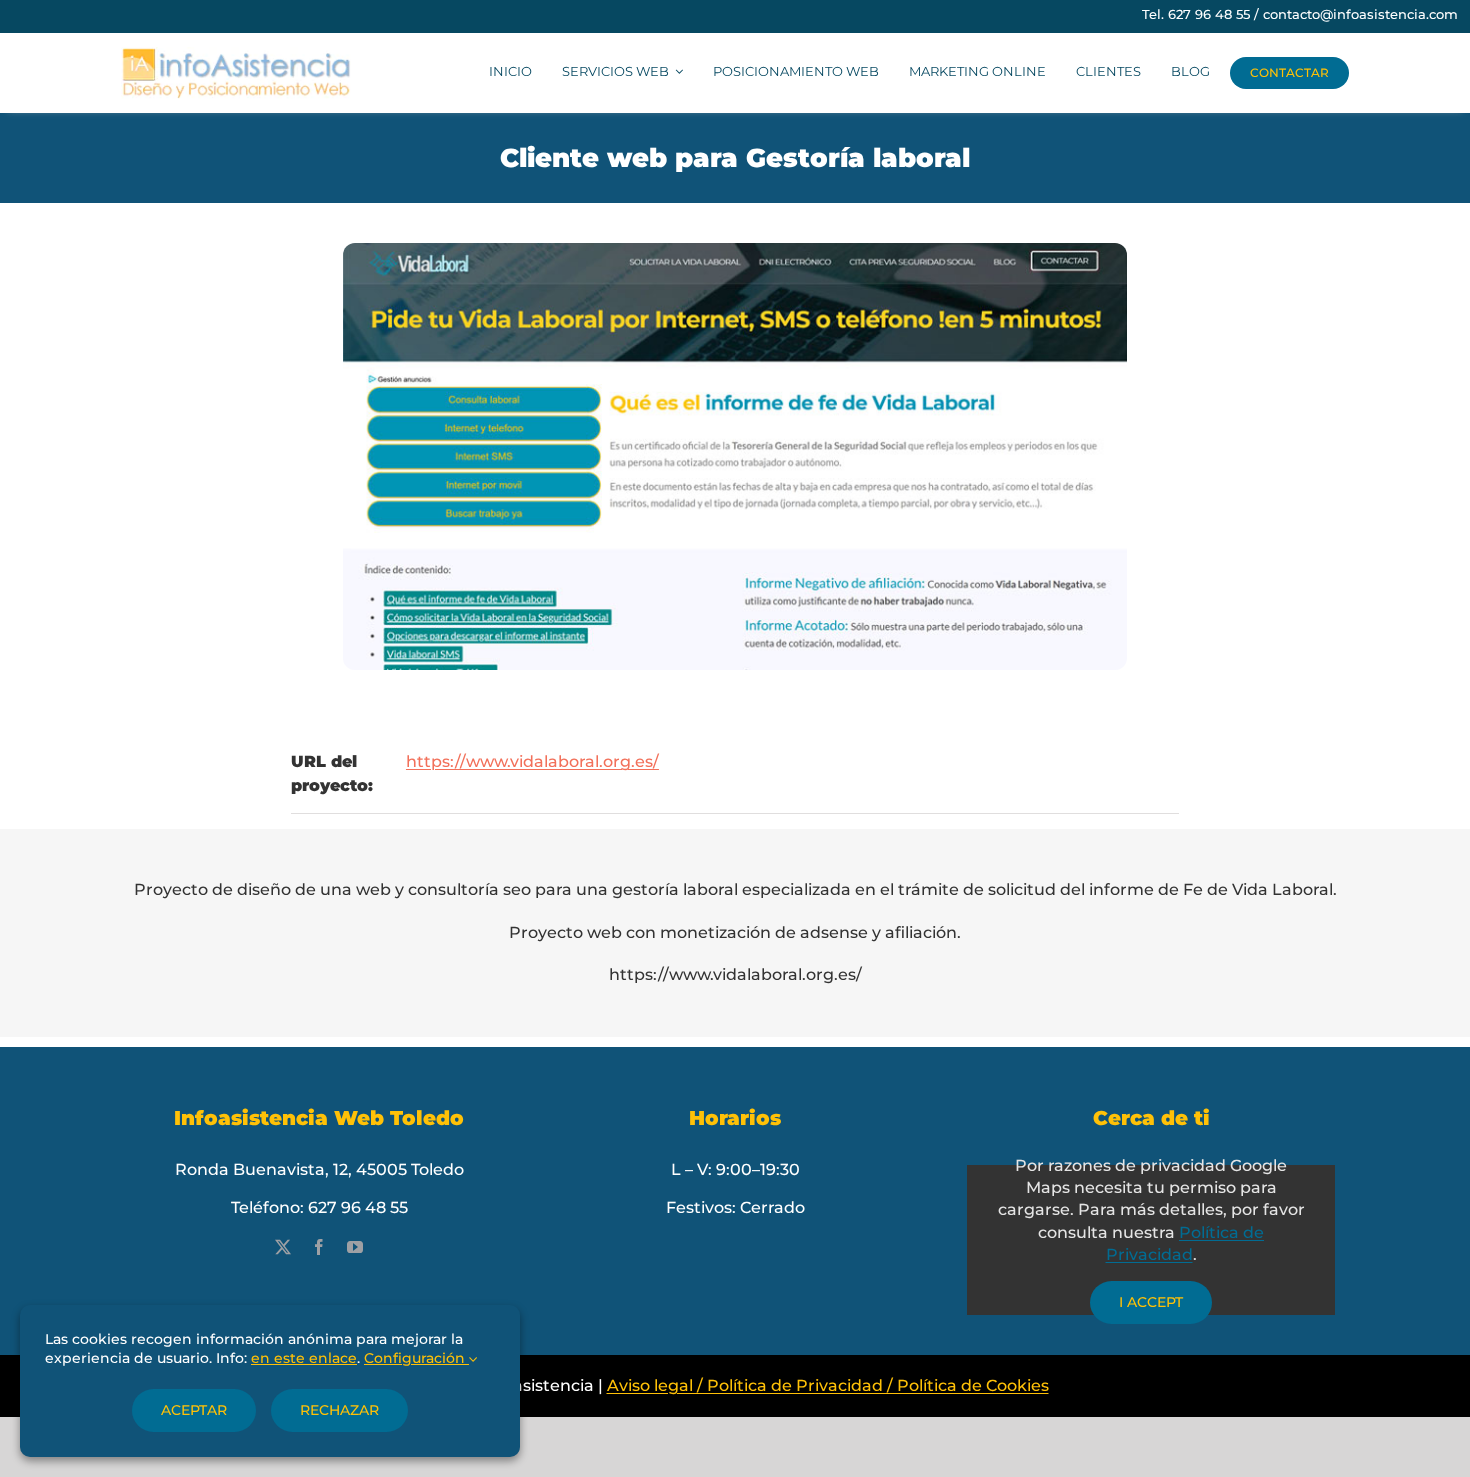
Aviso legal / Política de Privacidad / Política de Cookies (828, 1385)
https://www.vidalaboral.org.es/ (532, 761)
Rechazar (339, 1410)
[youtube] (355, 1247)
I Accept (1151, 1302)
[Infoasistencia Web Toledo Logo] (236, 54)
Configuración (416, 1358)
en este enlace (304, 1358)
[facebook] (319, 1247)
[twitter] (283, 1247)
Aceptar (194, 1410)
